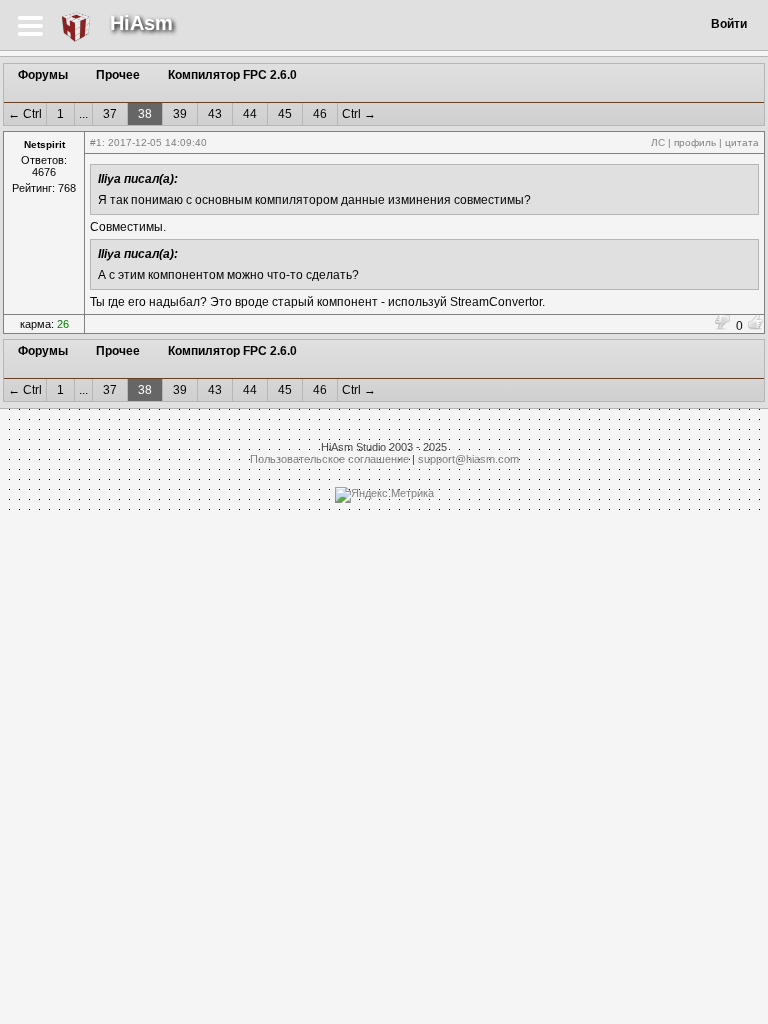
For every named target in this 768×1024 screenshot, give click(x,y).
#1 (96, 142)
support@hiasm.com (468, 459)
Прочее (118, 75)
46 (320, 114)
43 (215, 114)
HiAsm (141, 23)
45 (285, 114)
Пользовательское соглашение (329, 459)
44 (250, 114)
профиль (695, 142)
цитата (742, 142)
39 (180, 114)
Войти (729, 24)
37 (110, 114)
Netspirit (44, 144)
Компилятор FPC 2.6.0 (232, 75)
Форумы (43, 75)
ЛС (658, 142)
